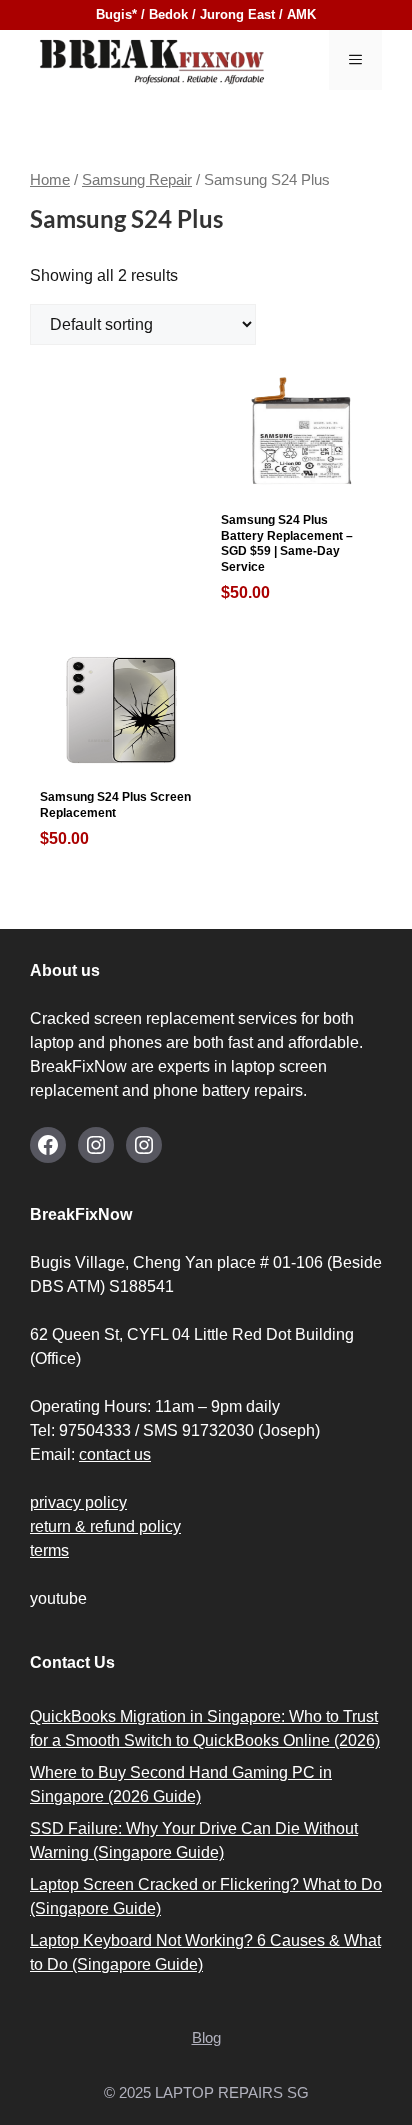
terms (49, 1550)
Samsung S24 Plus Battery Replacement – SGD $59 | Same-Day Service (287, 557)
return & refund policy (105, 1526)
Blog (206, 2037)
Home (50, 180)
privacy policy (78, 1502)
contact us (115, 1454)
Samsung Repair (137, 180)
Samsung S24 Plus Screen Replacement (115, 818)
